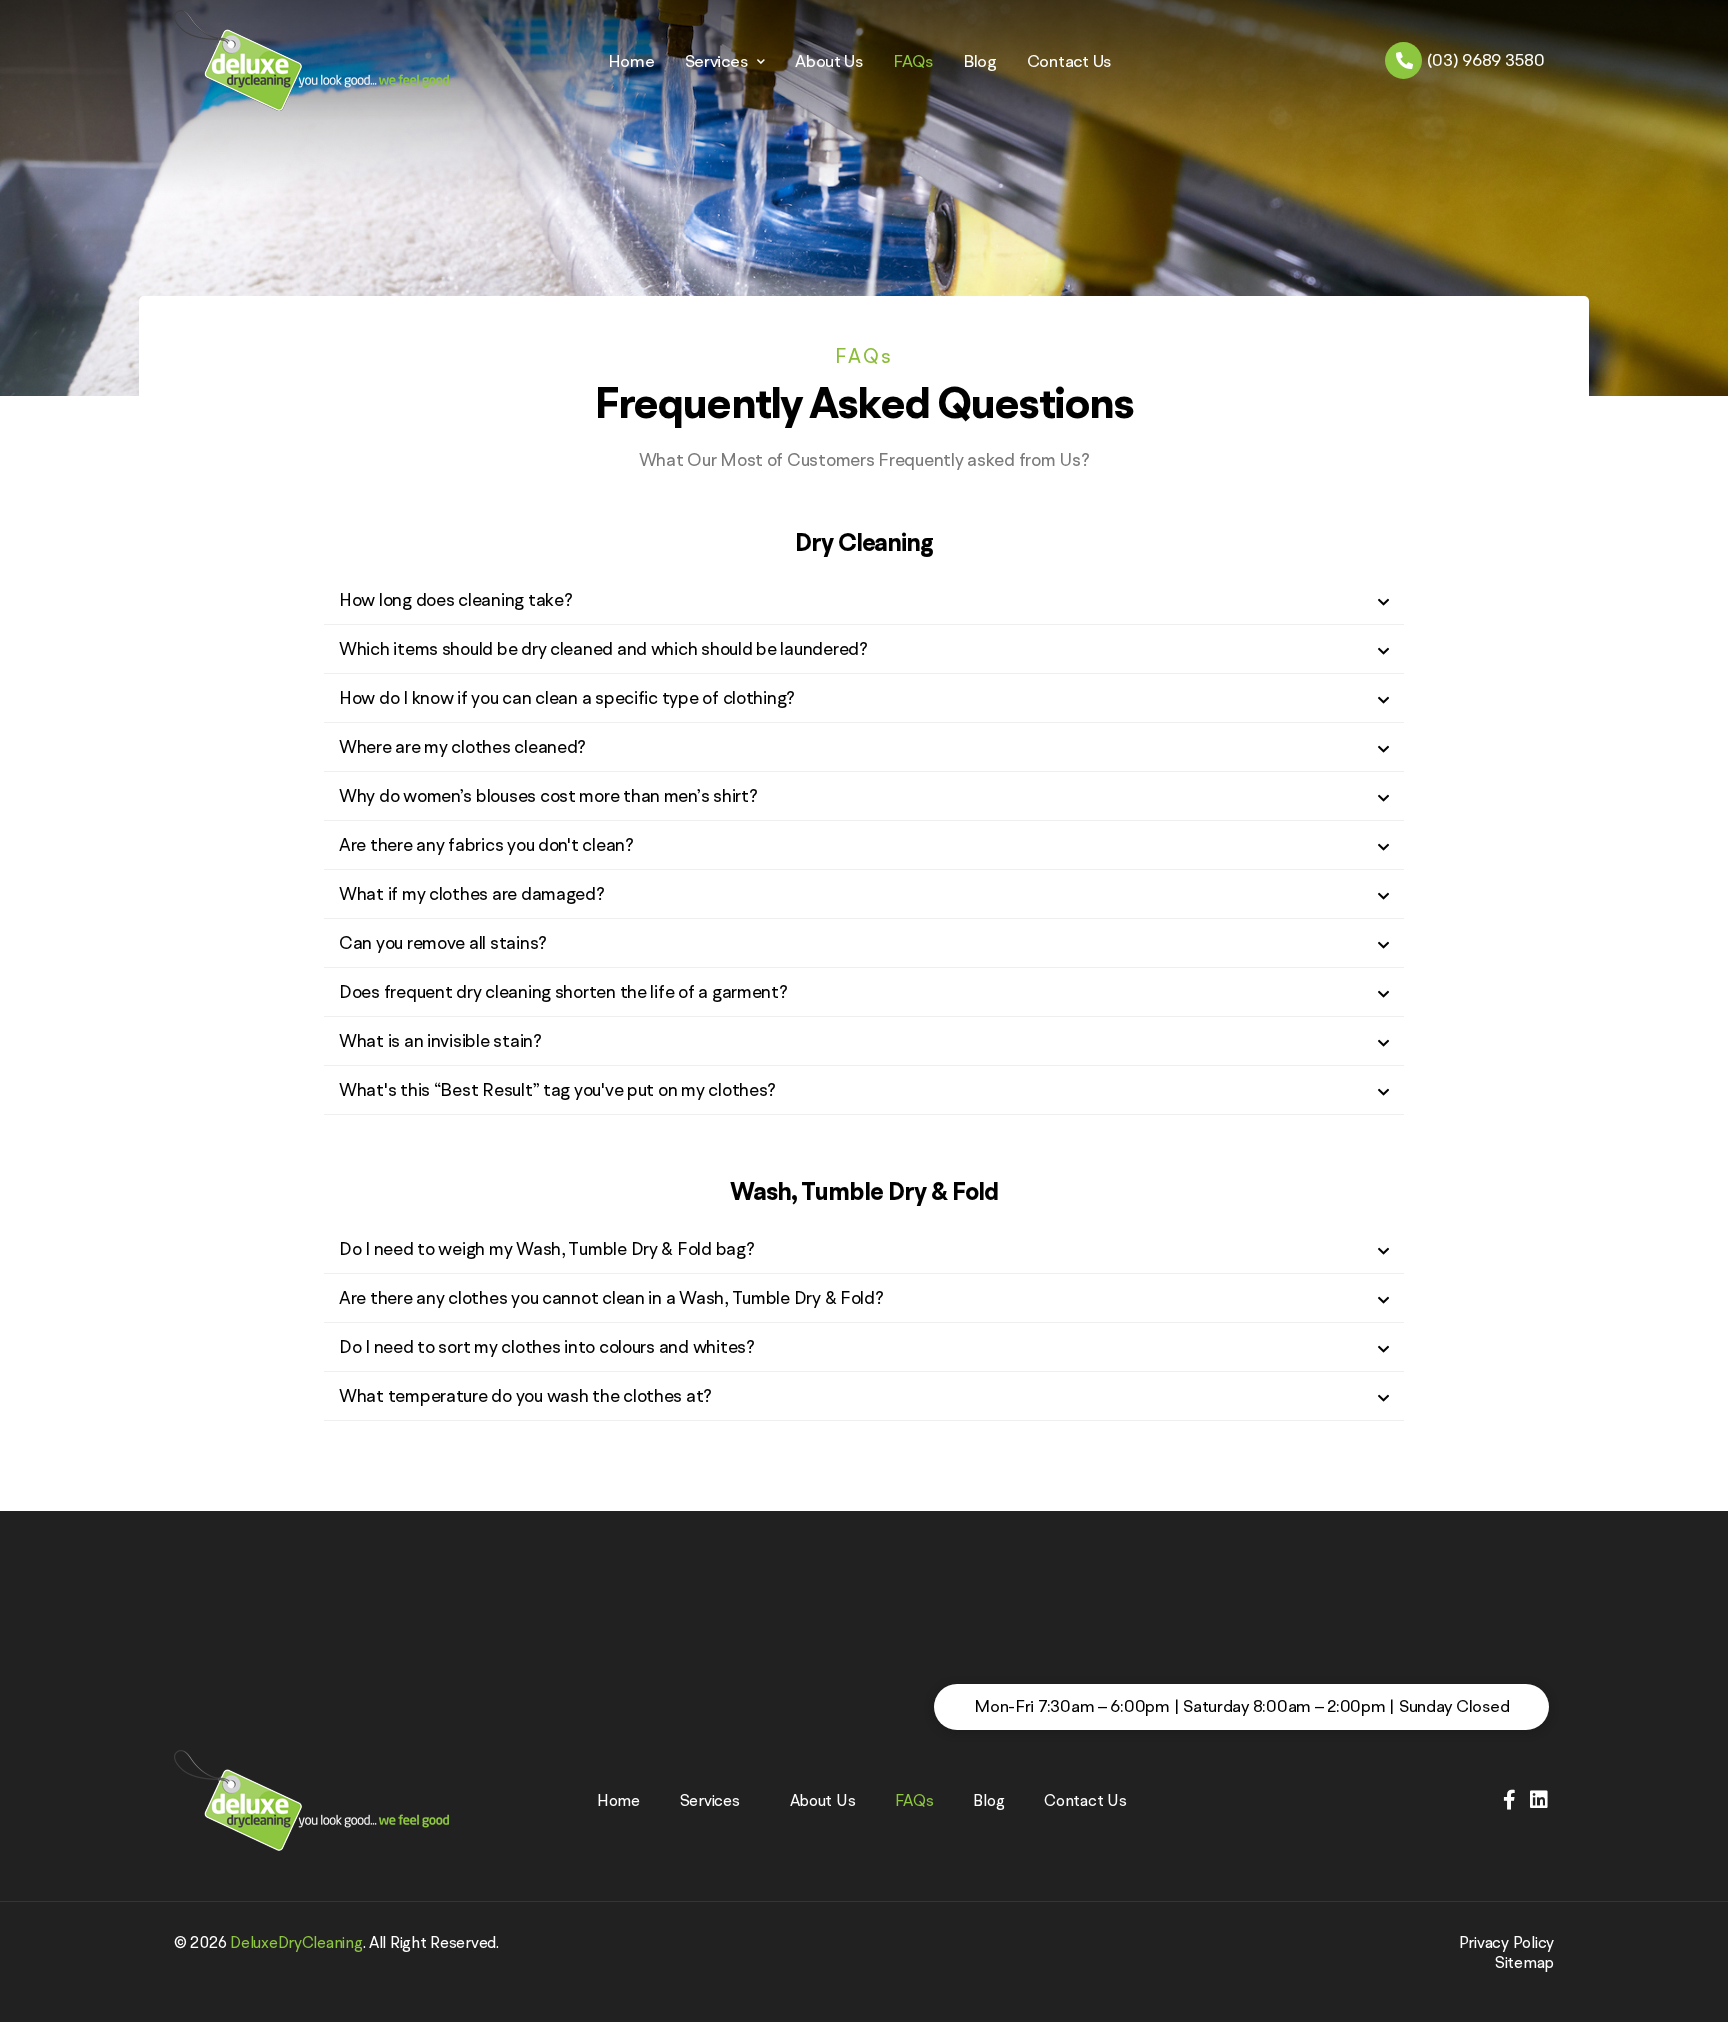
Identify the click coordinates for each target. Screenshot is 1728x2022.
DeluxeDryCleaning (296, 1942)
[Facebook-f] (1510, 1800)
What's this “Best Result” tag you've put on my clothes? (557, 1089)
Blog (980, 61)
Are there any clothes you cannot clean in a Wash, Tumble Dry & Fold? (611, 1297)
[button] (864, 600)
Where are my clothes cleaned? (462, 746)
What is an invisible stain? (440, 1040)
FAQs (913, 61)
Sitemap (1524, 1962)
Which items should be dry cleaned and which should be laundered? (603, 648)
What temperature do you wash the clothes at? (525, 1395)
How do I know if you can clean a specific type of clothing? (567, 697)
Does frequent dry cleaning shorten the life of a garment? (563, 991)
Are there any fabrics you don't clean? (486, 844)
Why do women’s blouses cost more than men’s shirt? (548, 795)
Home (631, 61)
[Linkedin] (1539, 1800)
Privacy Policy (1506, 1942)
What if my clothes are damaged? (472, 893)
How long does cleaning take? (455, 599)
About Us (829, 61)
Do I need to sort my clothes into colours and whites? (547, 1346)
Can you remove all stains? (443, 942)
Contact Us (1069, 61)
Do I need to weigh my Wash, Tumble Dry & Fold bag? (547, 1248)
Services (716, 61)
